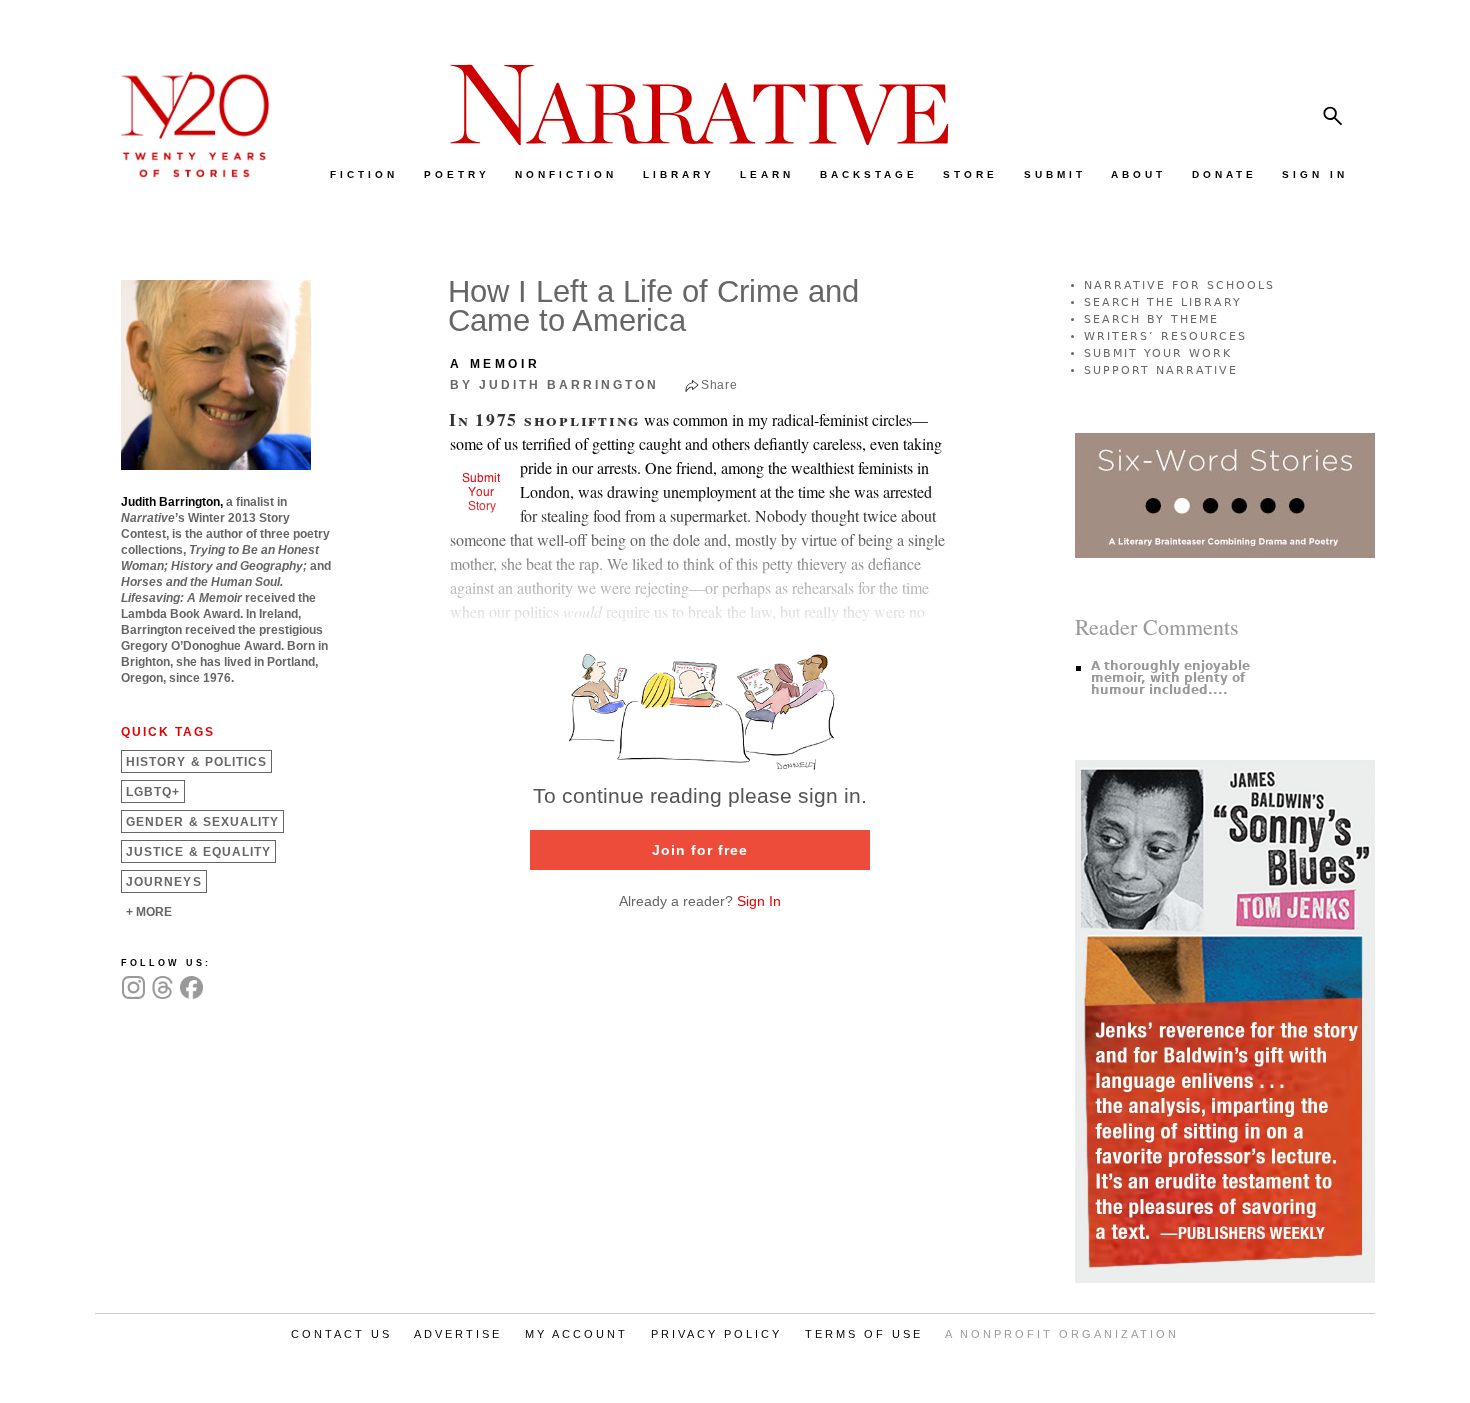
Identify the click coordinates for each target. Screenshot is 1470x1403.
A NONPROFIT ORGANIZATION (1062, 1334)
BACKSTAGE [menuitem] (869, 174)
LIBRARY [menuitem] (679, 174)
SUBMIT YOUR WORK (1158, 353)
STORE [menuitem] (970, 174)
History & (196, 762)
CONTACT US (341, 1334)
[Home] (185, 172)
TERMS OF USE (864, 1334)
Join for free (700, 850)
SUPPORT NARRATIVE (1161, 370)
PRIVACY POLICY (716, 1334)
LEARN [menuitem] (767, 174)
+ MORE (149, 912)
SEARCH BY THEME (1151, 319)
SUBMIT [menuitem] (1055, 174)
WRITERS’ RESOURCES (1165, 336)
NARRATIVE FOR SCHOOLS (1179, 285)
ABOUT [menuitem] (1138, 174)
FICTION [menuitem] (364, 174)
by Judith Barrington (554, 385)
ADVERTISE (458, 1334)
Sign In (759, 901)
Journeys (164, 882)
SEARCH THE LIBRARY (1163, 302)
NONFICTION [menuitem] (566, 174)
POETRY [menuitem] (457, 174)
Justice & (198, 852)
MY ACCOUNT (576, 1334)
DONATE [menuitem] (1224, 174)
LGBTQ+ (153, 792)
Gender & (202, 822)
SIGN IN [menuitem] (1315, 174)
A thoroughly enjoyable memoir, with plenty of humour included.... (1170, 678)
